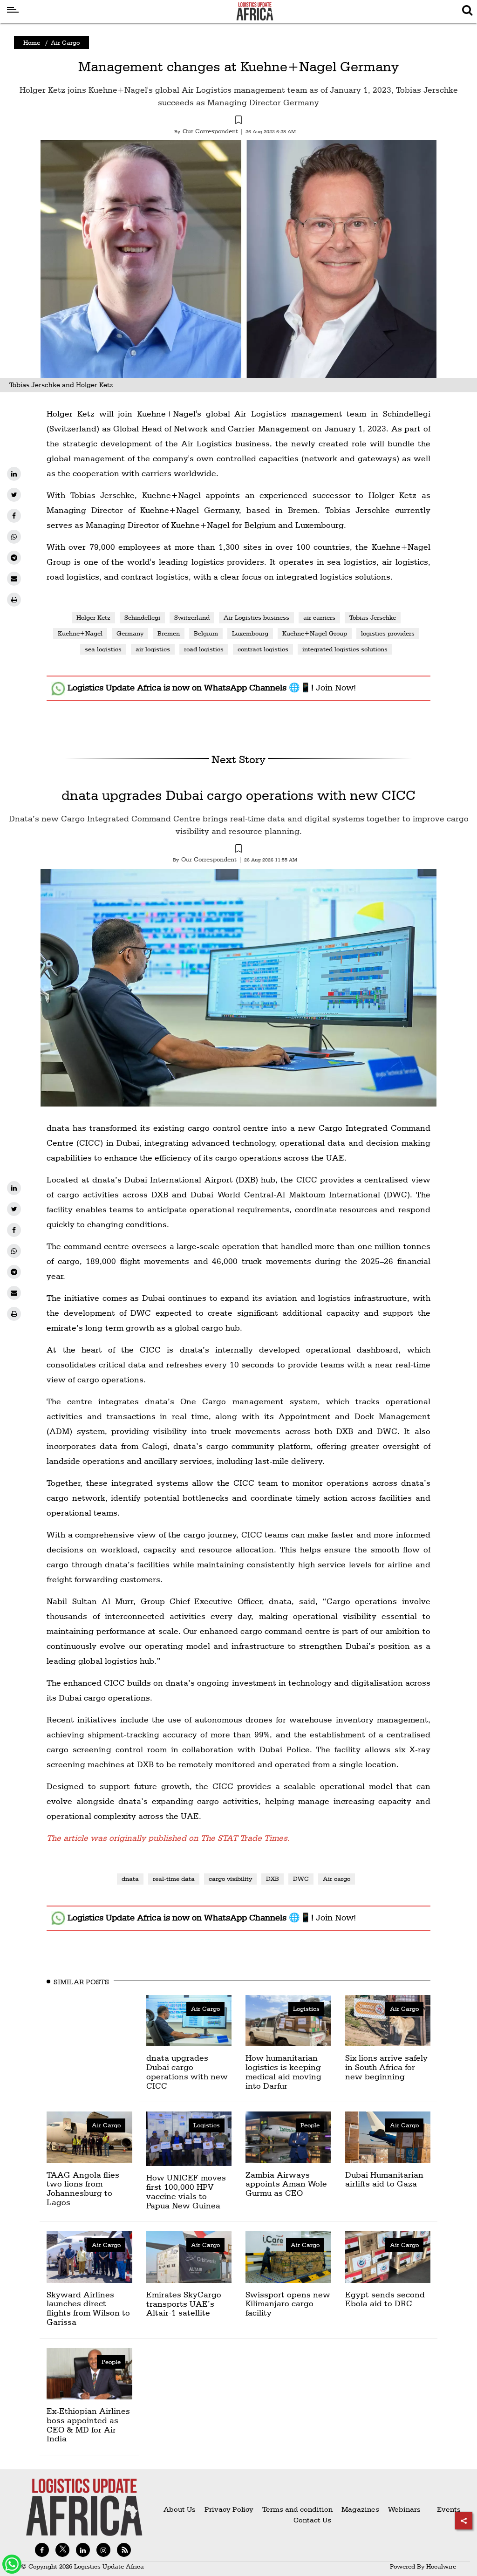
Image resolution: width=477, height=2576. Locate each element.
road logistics (204, 649)
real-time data (174, 1879)
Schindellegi (142, 617)
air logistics (153, 649)
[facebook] (14, 516)
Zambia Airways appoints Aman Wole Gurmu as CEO (286, 2184)
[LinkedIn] (14, 474)
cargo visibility (230, 1879)
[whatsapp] (14, 537)
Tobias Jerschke (373, 617)
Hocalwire (441, 2566)
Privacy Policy (229, 2509)
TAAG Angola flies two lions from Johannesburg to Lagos (83, 2188)
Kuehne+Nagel (80, 633)
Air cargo (337, 1879)
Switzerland (192, 617)
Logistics (306, 2009)
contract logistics (263, 649)
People (310, 2125)
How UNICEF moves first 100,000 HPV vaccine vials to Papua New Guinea (186, 2191)
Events (445, 2509)
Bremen (169, 633)
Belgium (206, 633)
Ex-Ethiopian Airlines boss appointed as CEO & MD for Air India (88, 2425)
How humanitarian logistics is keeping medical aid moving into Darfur (283, 2071)
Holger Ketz (93, 617)
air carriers (319, 617)
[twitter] (14, 495)
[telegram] (14, 558)
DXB (273, 1879)
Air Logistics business (256, 617)
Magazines (361, 2509)
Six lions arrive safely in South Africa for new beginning (386, 2067)
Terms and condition (298, 2509)
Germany (130, 633)
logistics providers (388, 633)
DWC (301, 1879)
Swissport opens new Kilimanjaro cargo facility (288, 2304)
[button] (238, 121)
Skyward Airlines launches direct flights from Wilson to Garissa (88, 2308)
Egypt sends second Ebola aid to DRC (385, 2299)
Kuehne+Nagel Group (315, 633)
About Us (180, 2509)
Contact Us (312, 2520)
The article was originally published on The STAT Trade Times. (168, 1838)
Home (32, 42)
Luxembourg (250, 633)
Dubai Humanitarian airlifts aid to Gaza (384, 2179)
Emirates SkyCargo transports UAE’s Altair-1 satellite (184, 2304)
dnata (130, 1879)
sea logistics (103, 649)
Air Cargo (65, 42)
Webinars (404, 2509)
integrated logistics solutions (345, 649)
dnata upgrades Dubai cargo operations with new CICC (238, 795)
